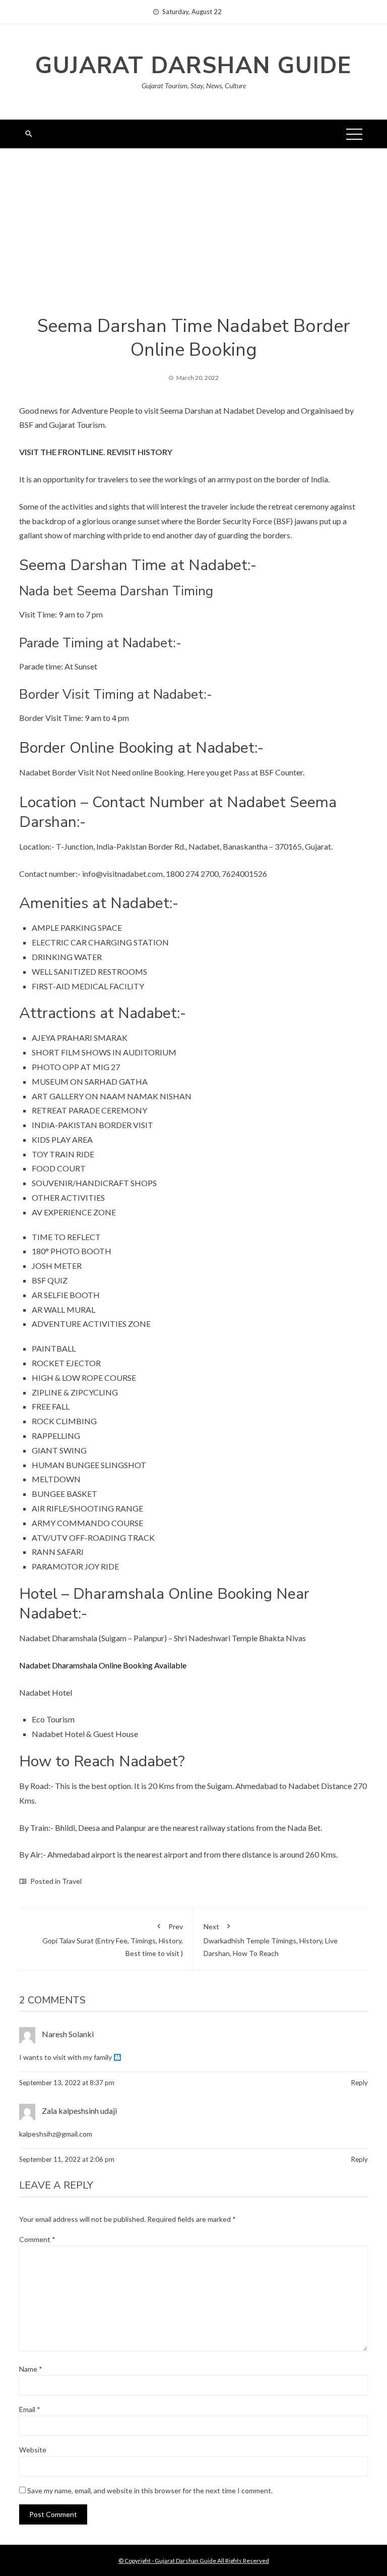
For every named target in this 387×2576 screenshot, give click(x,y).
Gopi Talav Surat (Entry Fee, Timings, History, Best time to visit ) (113, 1940)
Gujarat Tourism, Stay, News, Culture (194, 86)
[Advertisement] (193, 239)
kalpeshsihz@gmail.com (56, 2134)
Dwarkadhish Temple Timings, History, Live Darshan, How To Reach (271, 1940)
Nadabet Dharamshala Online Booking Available (103, 1665)
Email (30, 2409)
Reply (360, 2083)
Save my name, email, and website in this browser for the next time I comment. (150, 2490)
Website (33, 2450)
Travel (72, 1881)
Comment (37, 2239)
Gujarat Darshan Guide (193, 66)
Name (31, 2369)
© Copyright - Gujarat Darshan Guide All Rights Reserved (194, 2561)
